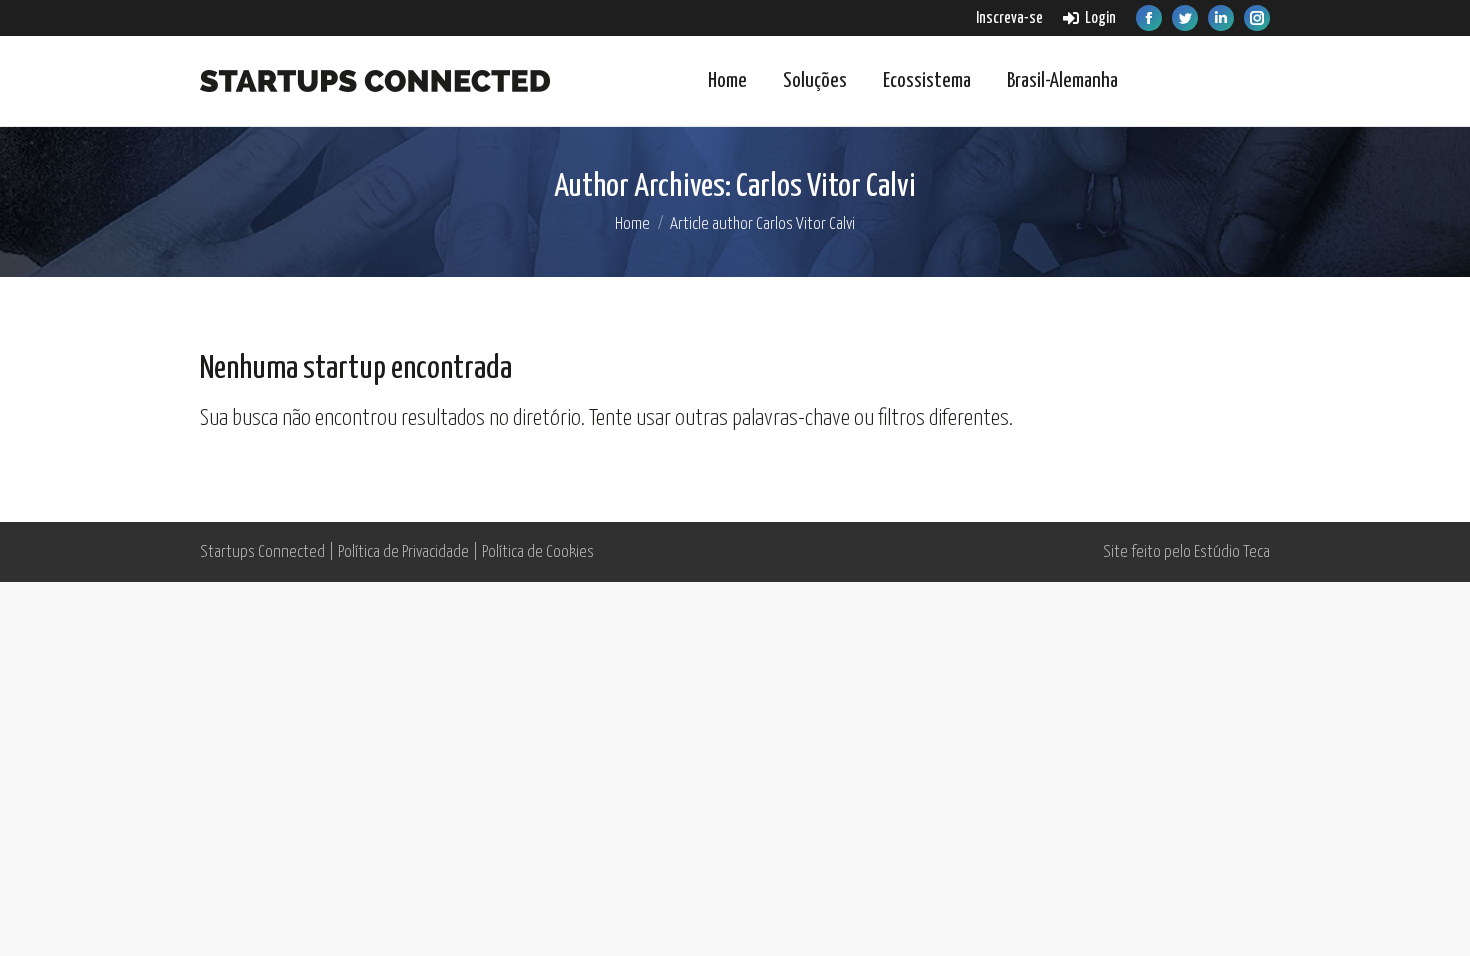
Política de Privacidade (403, 552)
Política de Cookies (538, 552)
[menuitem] (1009, 18)
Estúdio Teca (1232, 552)
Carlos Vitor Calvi (826, 187)
